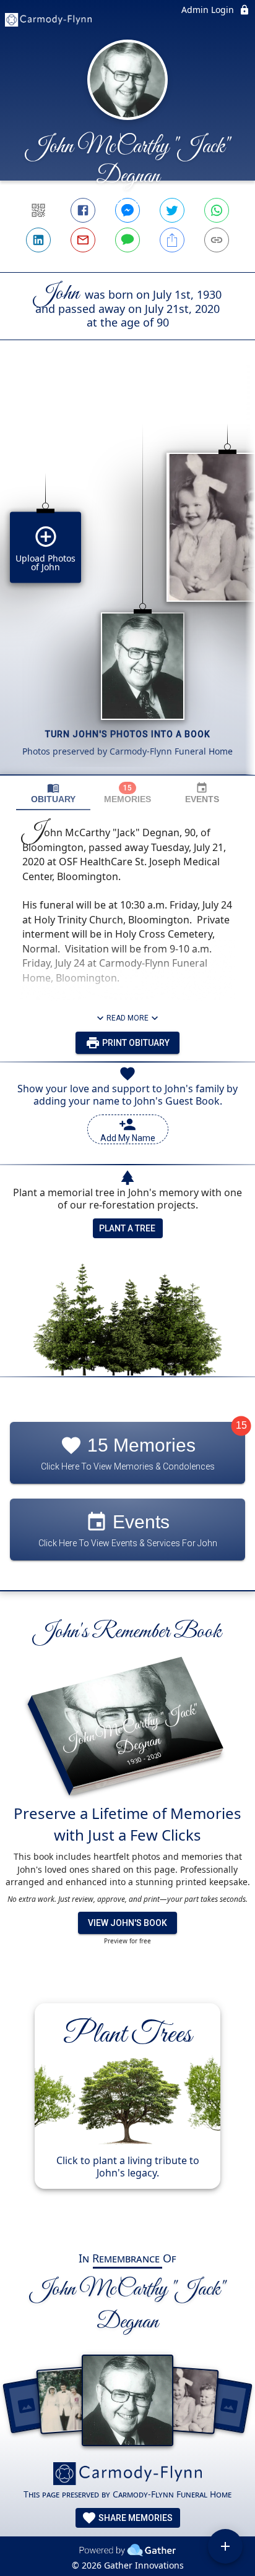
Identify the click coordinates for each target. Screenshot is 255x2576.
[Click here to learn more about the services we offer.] (127, 2475)
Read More (127, 1018)
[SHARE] (172, 240)
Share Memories (135, 2518)
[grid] (127, 578)
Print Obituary (135, 1043)
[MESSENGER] (127, 210)
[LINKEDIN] (38, 240)
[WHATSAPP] (217, 210)
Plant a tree (127, 1228)
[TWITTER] (172, 210)
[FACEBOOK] (83, 210)
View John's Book (127, 1923)
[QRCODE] (38, 210)
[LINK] (217, 240)
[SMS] (127, 240)
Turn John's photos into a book (128, 734)
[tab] (53, 793)
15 (241, 1426)
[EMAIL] (83, 240)
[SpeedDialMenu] (225, 2546)
